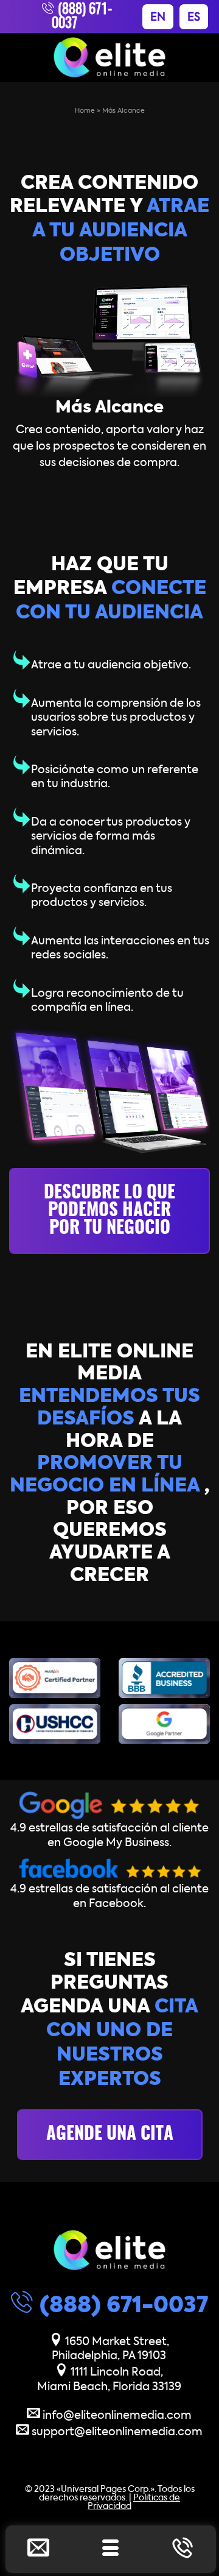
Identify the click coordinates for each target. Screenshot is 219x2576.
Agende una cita (110, 2135)
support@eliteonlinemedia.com (116, 2432)
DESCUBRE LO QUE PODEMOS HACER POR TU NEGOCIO (109, 1211)
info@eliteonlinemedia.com (116, 2416)
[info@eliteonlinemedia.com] (38, 2551)
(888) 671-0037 (121, 2306)
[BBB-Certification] (164, 1678)
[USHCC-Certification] (55, 1724)
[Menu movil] (111, 2551)
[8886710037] (182, 2551)
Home (85, 111)
